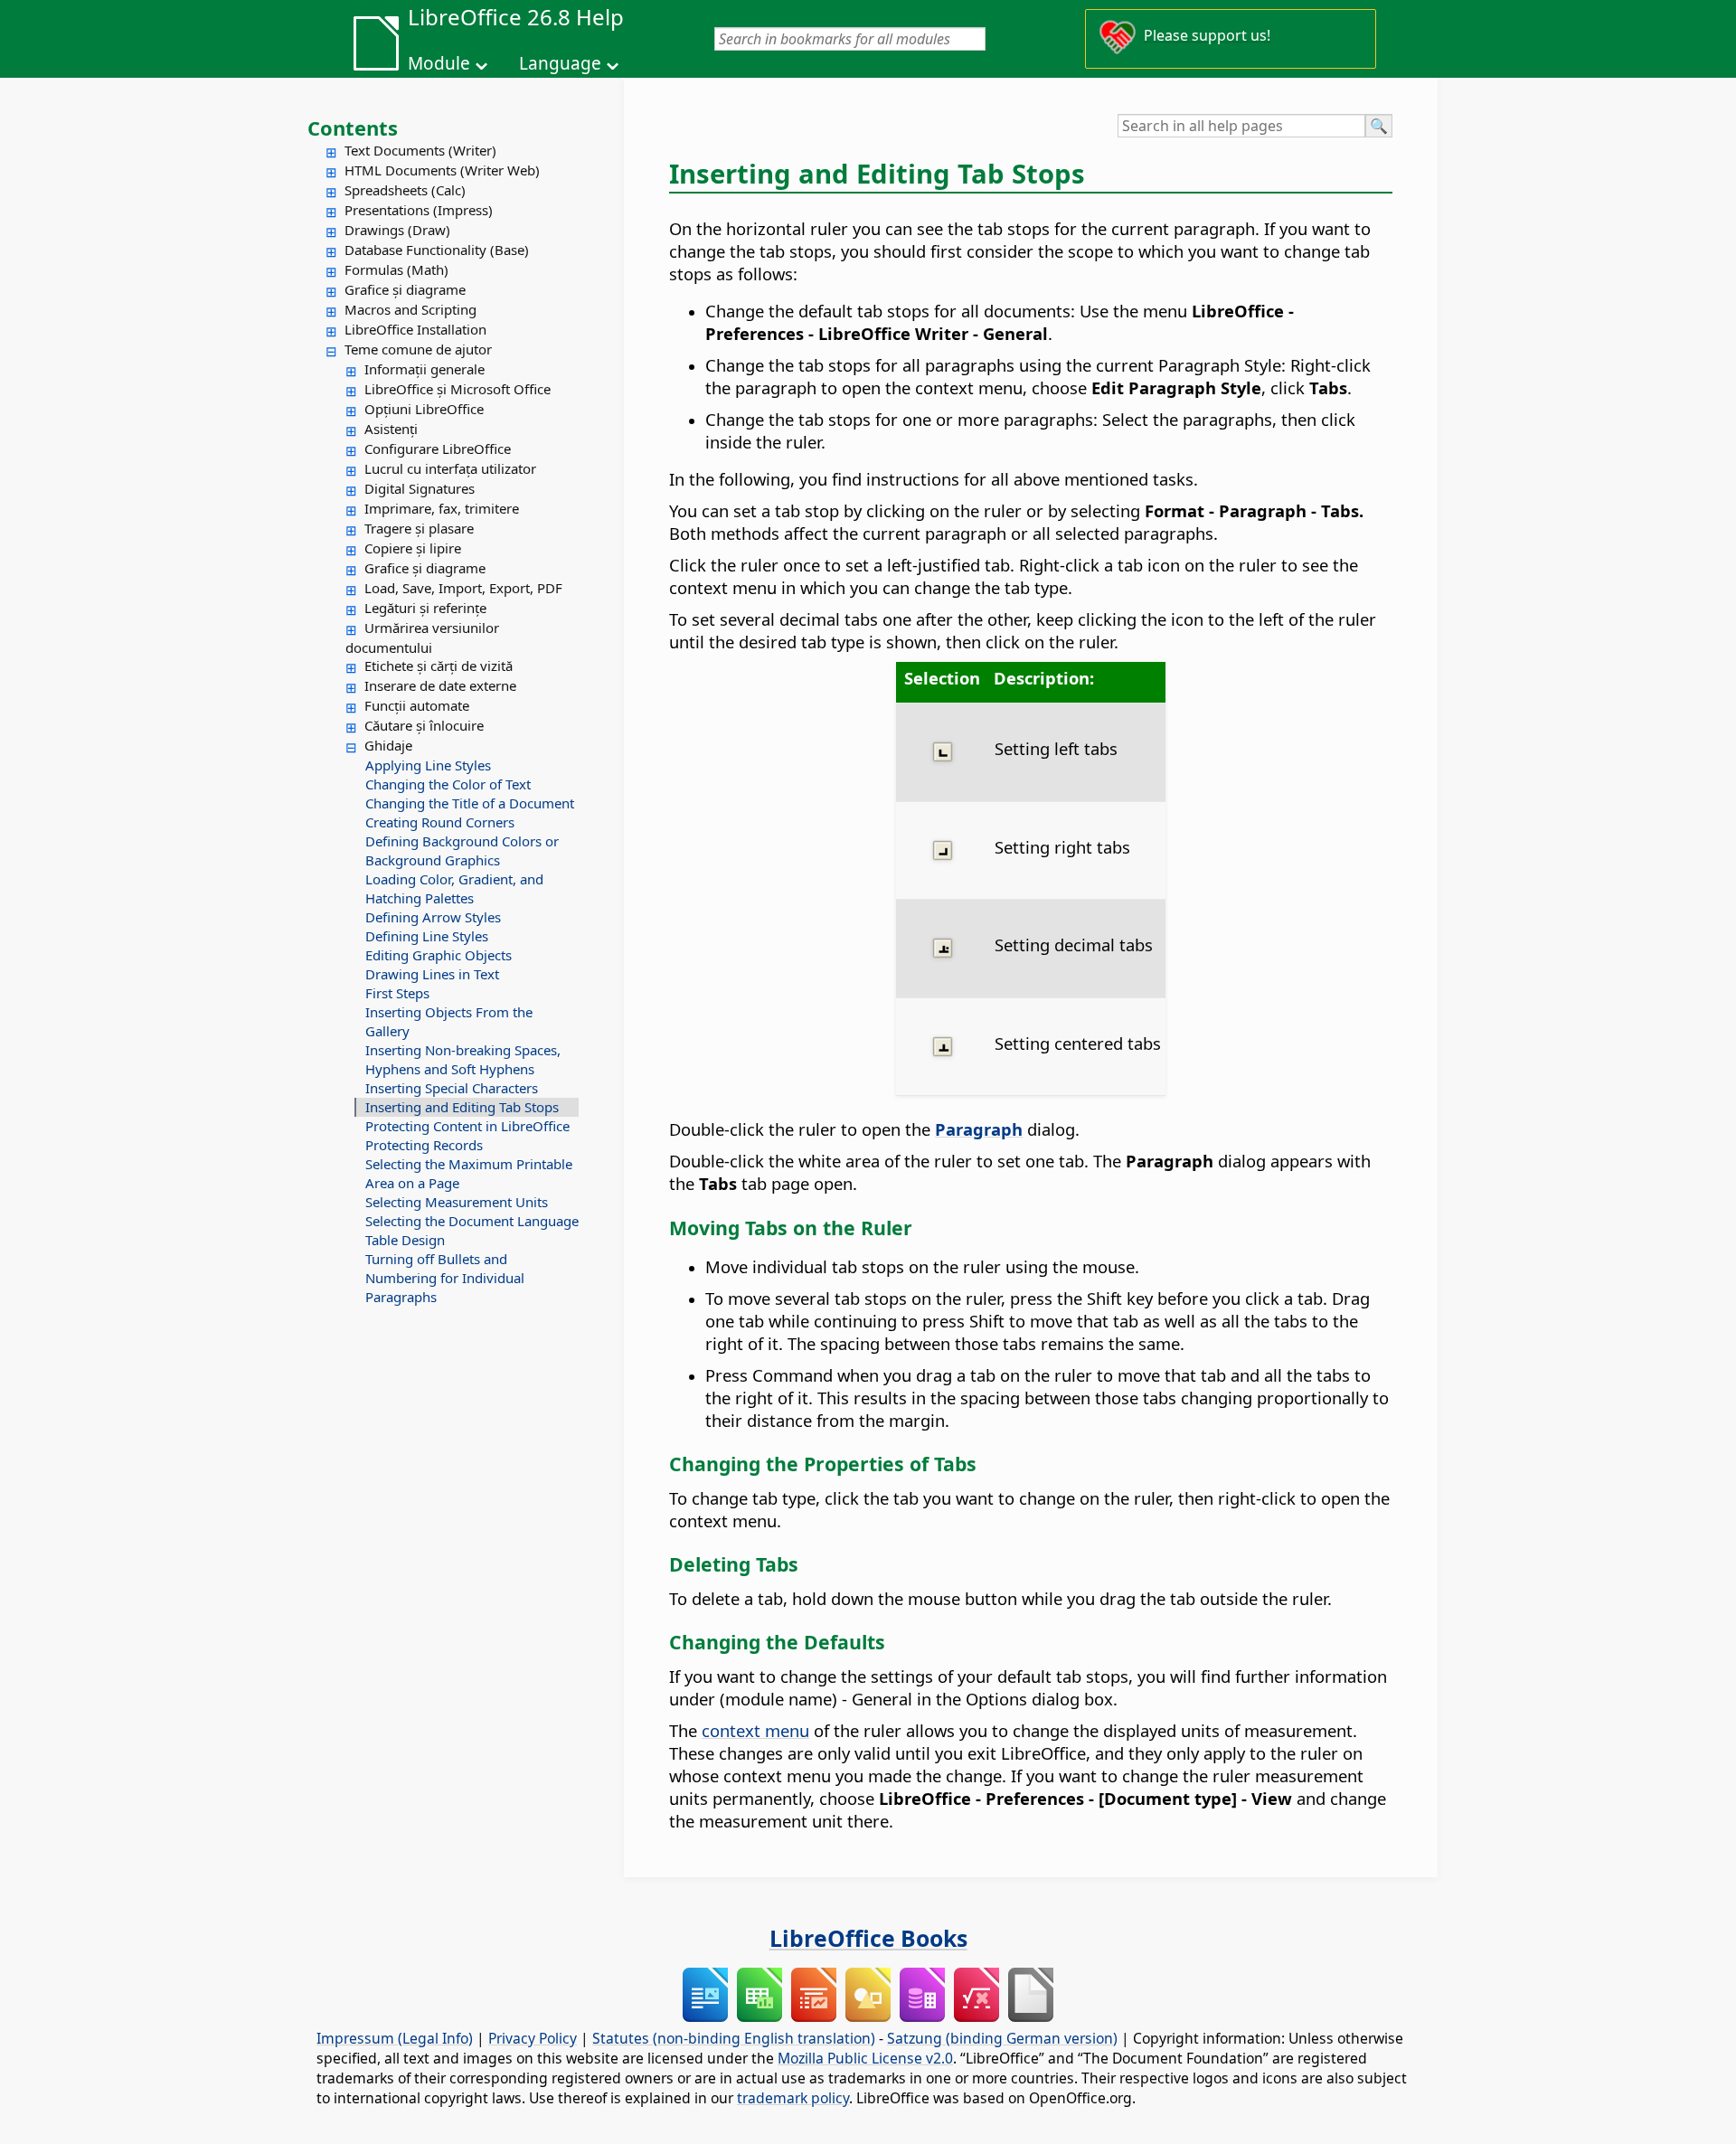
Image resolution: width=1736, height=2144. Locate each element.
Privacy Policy (533, 2038)
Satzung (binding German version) (1002, 2038)
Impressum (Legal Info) (395, 2038)
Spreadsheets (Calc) (405, 190)
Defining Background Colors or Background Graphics (462, 850)
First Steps (397, 993)
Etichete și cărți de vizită (439, 666)
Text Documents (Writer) (420, 150)
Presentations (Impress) (419, 210)
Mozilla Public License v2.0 (865, 2058)
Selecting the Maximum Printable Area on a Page (469, 1173)
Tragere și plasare (419, 528)
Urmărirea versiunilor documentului (422, 638)
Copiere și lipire (413, 548)
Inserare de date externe (440, 685)
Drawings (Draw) (397, 230)
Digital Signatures (420, 488)
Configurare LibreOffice (438, 449)
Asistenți (391, 429)
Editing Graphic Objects (439, 955)
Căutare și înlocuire (424, 725)
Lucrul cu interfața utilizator (450, 468)
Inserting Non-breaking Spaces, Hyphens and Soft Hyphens (463, 1059)
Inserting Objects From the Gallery (449, 1021)
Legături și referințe (425, 608)
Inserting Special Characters (452, 1088)
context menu (755, 1730)
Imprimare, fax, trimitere (442, 508)
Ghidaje (388, 745)
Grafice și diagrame (405, 289)
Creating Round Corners (440, 822)
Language (560, 63)
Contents (353, 128)
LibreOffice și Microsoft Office (458, 389)
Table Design (405, 1240)
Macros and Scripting (410, 309)
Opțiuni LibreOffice (424, 409)
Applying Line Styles (428, 765)
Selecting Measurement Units (457, 1202)
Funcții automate (417, 705)
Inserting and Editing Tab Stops (462, 1107)
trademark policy (793, 2098)
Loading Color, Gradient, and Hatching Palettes (454, 888)
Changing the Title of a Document (470, 803)
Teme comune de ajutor (418, 349)
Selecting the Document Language (472, 1221)
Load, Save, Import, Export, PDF (463, 588)
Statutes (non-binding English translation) (734, 2038)
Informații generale (425, 369)
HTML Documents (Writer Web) (442, 170)
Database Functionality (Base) (437, 250)
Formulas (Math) (396, 269)
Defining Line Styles (427, 936)
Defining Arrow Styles (433, 917)
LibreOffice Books (868, 1938)
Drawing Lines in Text (432, 974)
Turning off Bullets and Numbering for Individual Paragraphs (445, 1278)
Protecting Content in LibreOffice (467, 1126)
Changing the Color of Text (448, 784)
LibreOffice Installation (415, 329)
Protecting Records (424, 1145)
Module (439, 63)
